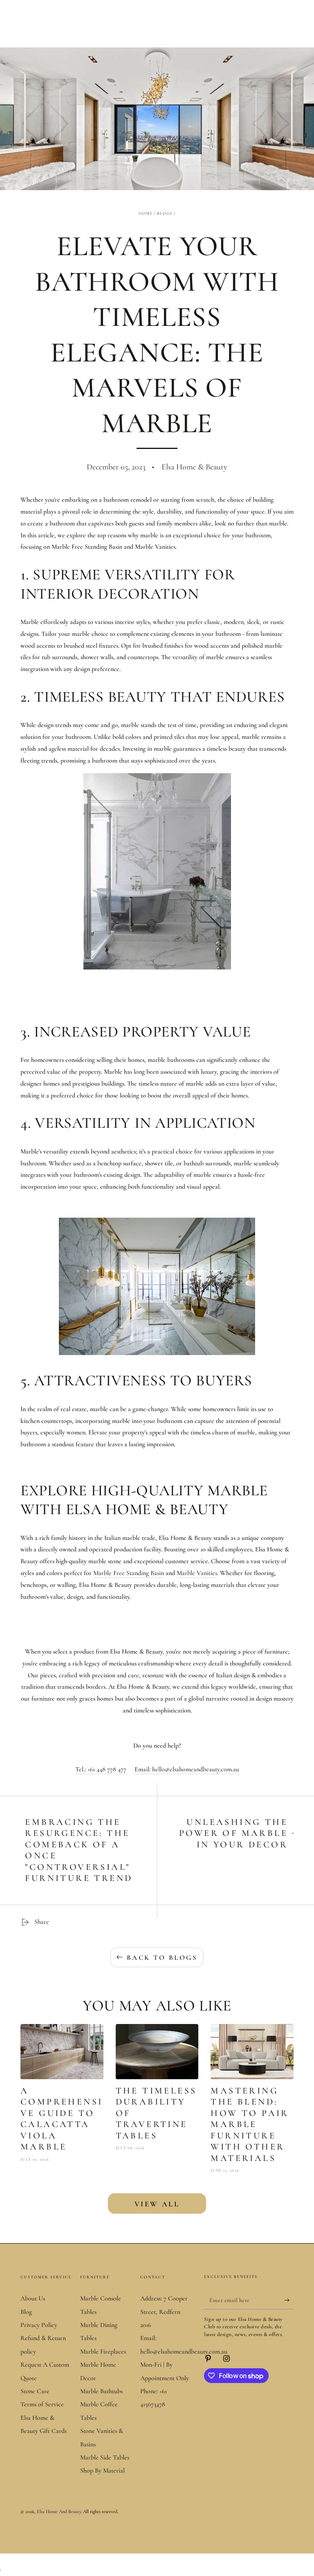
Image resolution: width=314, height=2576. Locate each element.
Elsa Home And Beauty (59, 2511)
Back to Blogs (162, 1958)
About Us (33, 2298)
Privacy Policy (39, 2325)
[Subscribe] (289, 2300)
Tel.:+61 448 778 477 (101, 1769)
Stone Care (35, 2391)
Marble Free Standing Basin (129, 1573)
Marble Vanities (197, 1573)
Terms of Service (42, 2404)
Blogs (165, 213)
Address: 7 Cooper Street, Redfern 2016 (164, 2312)
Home (146, 213)
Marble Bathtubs (101, 2391)
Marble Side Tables (105, 2457)
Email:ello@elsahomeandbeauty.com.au (187, 1769)
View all (157, 2204)
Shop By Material (102, 2471)
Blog (26, 2312)
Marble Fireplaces (103, 2352)
